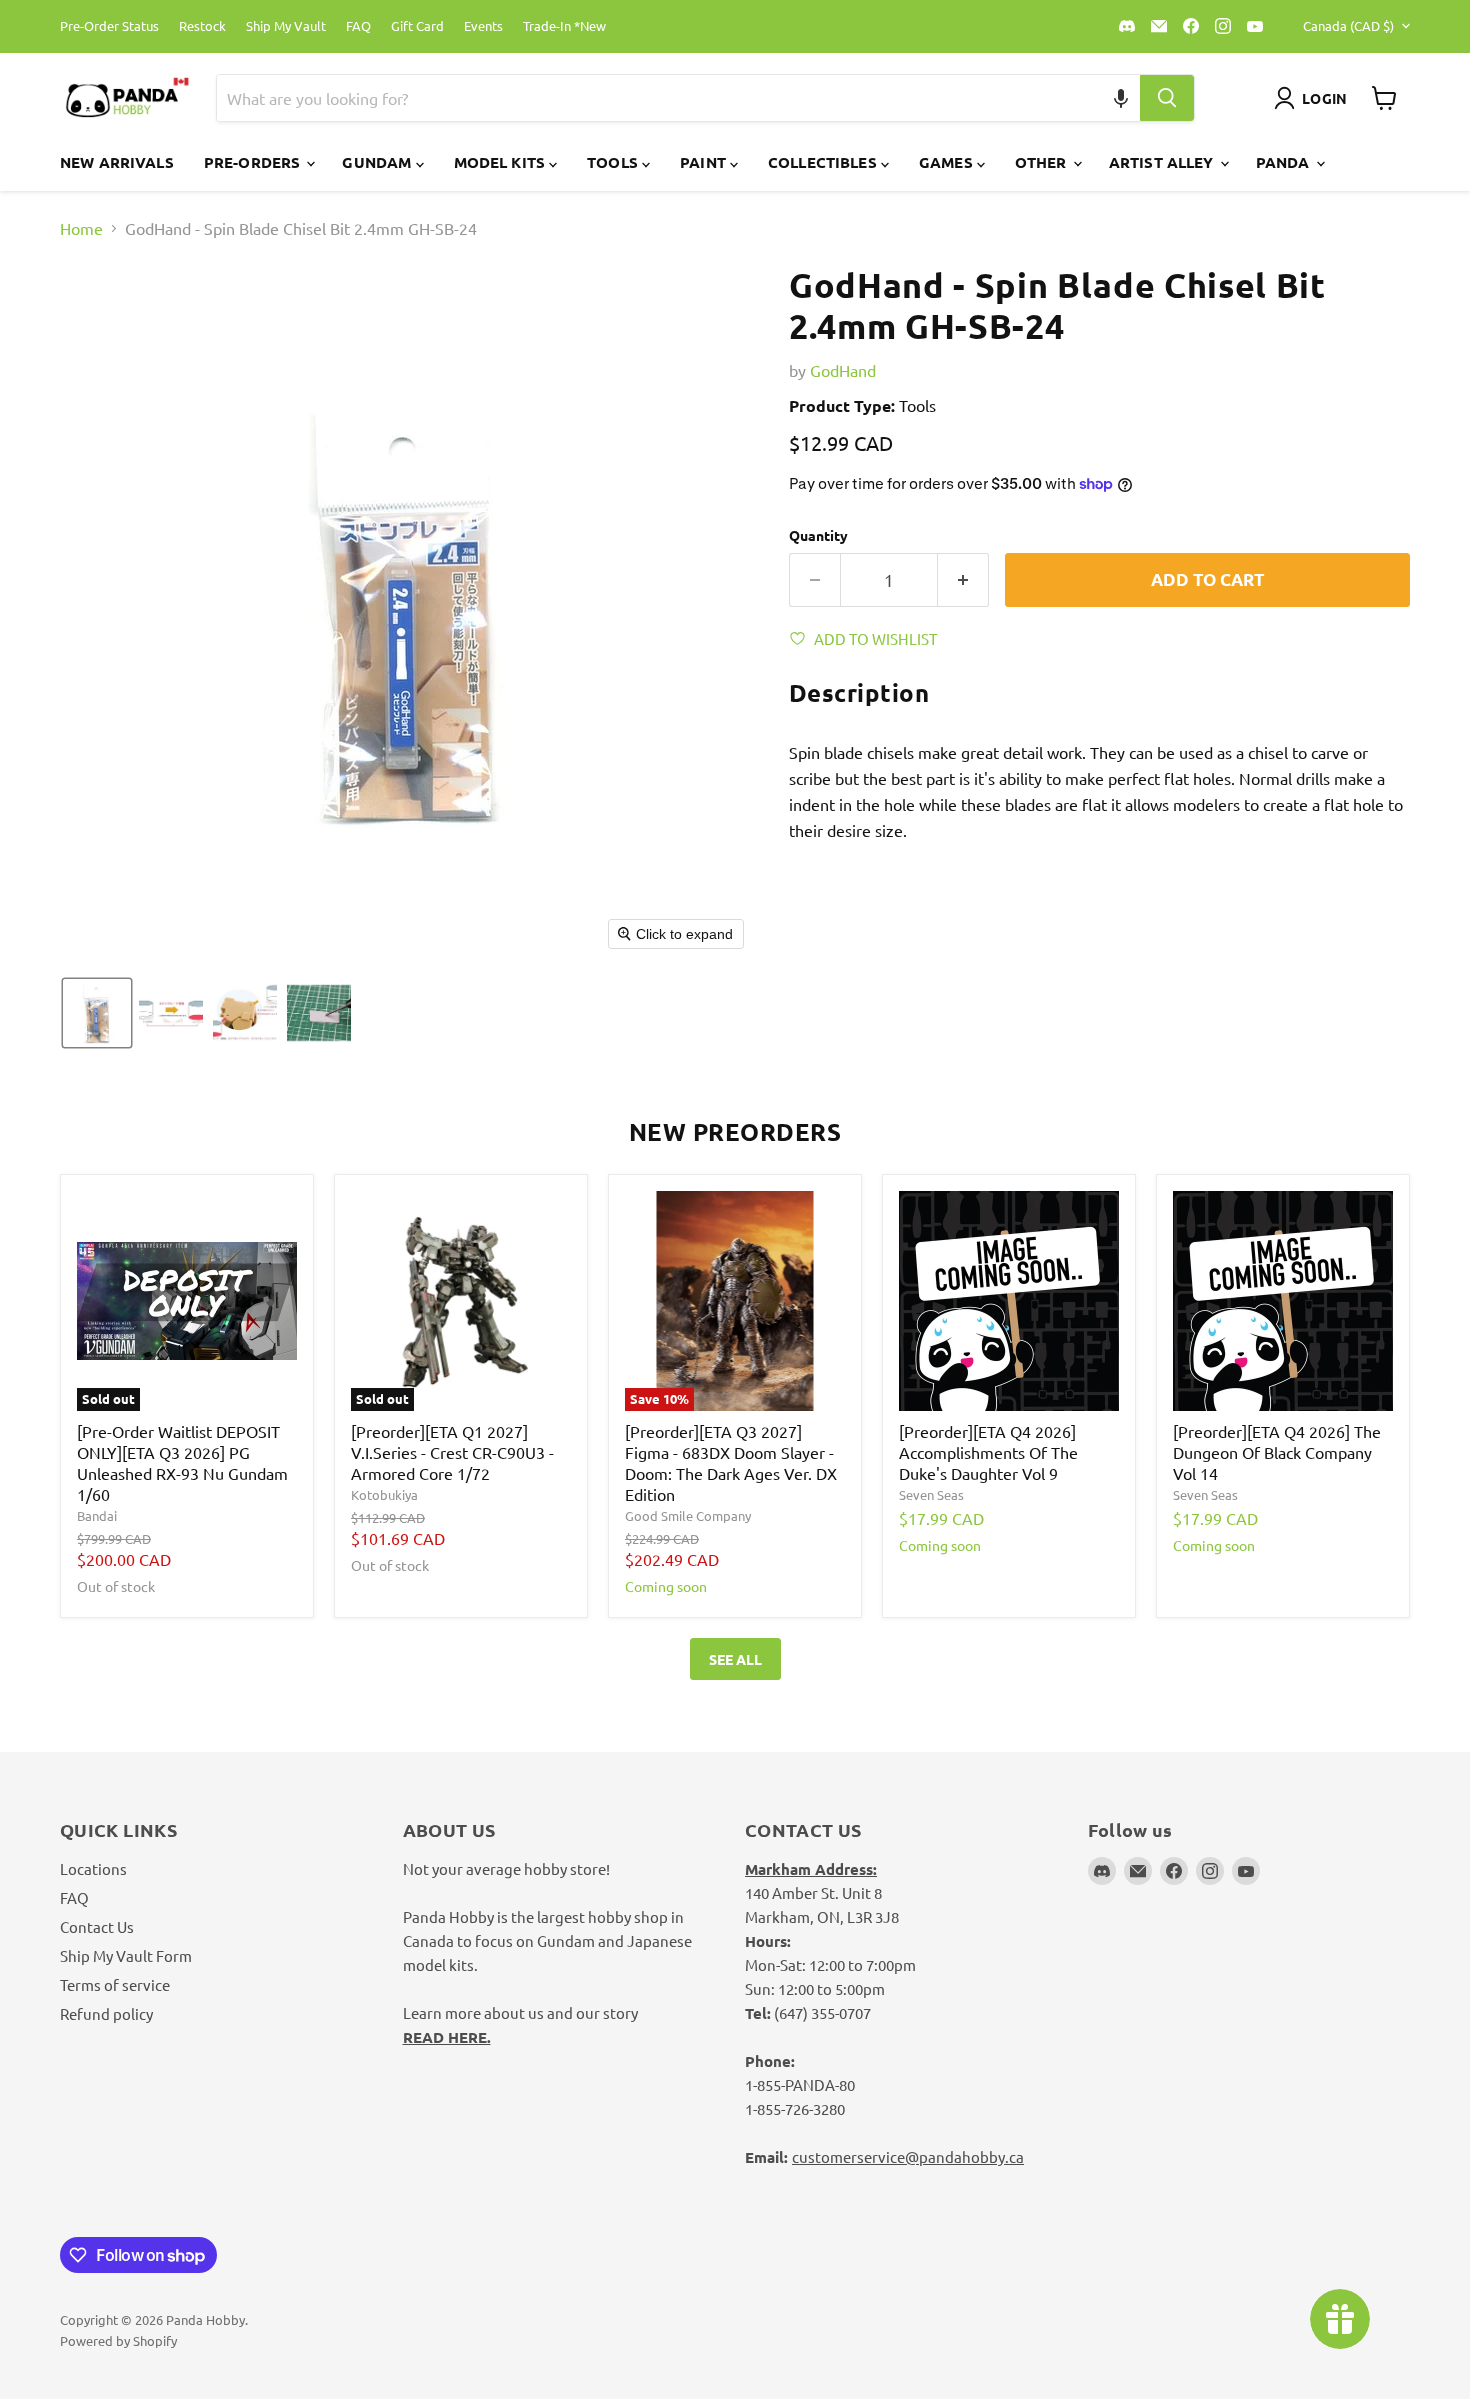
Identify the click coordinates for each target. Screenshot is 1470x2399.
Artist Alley (1163, 162)
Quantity (818, 535)
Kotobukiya (384, 1494)
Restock (202, 26)
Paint (705, 162)
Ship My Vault (286, 26)
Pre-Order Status (109, 26)
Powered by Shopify (118, 2340)
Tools (614, 162)
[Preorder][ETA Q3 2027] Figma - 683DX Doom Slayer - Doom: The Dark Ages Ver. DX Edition (731, 1462)
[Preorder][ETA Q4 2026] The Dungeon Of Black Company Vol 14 (1277, 1452)
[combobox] (655, 98)
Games (948, 162)
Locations (93, 1868)
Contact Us (97, 1926)
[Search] (1167, 98)
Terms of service (115, 1984)
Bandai (97, 1515)
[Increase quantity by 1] (963, 580)
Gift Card (417, 26)
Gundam (378, 162)
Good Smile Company (688, 1515)
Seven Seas (931, 1494)
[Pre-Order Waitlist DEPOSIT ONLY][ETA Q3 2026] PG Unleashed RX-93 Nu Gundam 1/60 (182, 1462)
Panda (1285, 162)
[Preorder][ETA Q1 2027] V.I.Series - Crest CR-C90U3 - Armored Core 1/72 (452, 1452)
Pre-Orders (254, 162)
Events (483, 26)
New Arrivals (117, 162)
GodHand (843, 370)
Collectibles (824, 162)
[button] (1121, 98)
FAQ (358, 26)
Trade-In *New (564, 26)
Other (1043, 162)
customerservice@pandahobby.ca (908, 2156)
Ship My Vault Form (126, 1955)
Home (81, 228)
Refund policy (106, 2013)
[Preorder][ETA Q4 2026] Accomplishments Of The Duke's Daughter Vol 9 (988, 1452)
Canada (1348, 25)
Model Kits (502, 162)
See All (735, 1659)
